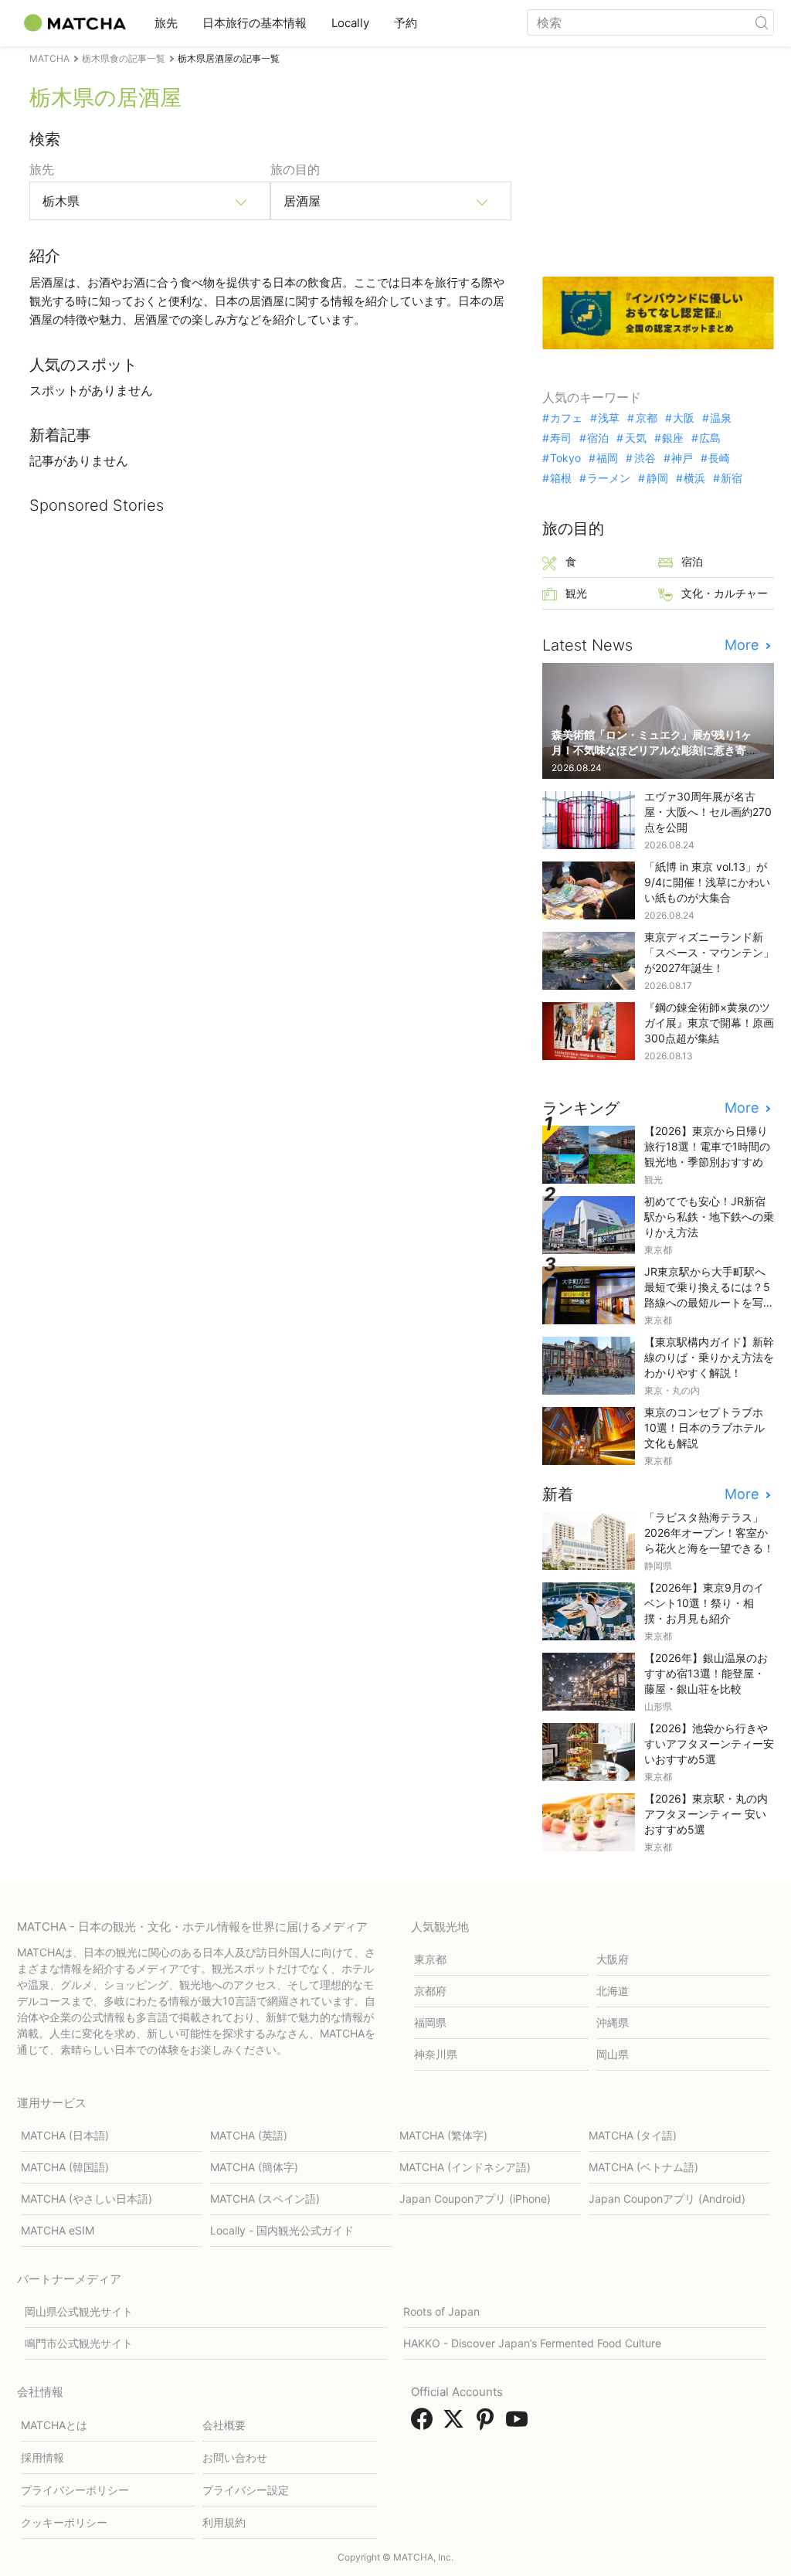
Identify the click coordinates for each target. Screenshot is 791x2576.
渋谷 (645, 458)
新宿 (732, 478)
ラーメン (609, 478)
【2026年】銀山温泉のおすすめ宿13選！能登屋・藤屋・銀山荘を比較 (706, 1673)
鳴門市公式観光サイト (79, 2343)
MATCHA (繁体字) (443, 2135)
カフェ (566, 418)
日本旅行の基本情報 (255, 23)
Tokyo (565, 458)
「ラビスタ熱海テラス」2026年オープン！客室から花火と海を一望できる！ (709, 1533)
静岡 (657, 478)
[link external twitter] (457, 2424)
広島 (710, 438)
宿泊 (598, 438)
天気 (635, 438)
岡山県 (613, 2054)
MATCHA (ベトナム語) (643, 2167)
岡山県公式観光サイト (79, 2311)
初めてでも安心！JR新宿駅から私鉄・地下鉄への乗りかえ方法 (709, 1217)
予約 (406, 23)
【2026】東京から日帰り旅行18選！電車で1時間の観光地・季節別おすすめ (707, 1146)
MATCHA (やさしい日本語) (87, 2199)
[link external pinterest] (488, 2424)
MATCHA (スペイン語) (265, 2199)
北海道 (613, 1991)
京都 (646, 418)
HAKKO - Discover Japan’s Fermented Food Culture (532, 2343)
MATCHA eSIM (58, 2230)
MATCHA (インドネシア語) (465, 2167)
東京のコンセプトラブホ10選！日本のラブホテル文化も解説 (704, 1427)
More (743, 645)
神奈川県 (436, 2054)
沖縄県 (613, 2022)
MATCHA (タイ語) (633, 2135)
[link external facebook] (425, 2424)
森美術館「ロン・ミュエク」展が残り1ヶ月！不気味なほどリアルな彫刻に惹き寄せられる (654, 750)
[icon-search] (762, 22)
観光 (576, 593)
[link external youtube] (520, 2424)
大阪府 (613, 1959)
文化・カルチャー (725, 593)
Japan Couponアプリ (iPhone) (475, 2199)
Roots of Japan (441, 2311)
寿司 (561, 438)
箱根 (561, 478)
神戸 (682, 458)
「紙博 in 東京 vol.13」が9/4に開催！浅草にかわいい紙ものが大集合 (707, 882)
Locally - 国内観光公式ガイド (282, 2230)
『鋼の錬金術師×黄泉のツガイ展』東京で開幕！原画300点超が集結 (709, 1023)
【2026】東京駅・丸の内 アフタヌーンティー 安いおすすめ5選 (706, 1814)
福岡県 (430, 2022)
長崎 (719, 458)
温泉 (721, 418)
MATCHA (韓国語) (65, 2167)
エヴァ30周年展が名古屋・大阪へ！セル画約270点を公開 (708, 812)
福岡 (607, 458)
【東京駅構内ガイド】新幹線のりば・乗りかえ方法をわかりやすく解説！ (709, 1357)
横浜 (694, 478)
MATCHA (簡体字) (254, 2167)
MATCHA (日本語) (65, 2135)
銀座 (673, 438)
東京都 (430, 1959)
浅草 (609, 418)
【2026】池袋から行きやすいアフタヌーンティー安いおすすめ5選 (709, 1743)
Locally (350, 23)
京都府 (430, 1991)
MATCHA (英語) (249, 2135)
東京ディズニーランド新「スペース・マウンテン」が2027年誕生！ (709, 952)
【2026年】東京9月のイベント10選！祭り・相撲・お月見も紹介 (704, 1603)
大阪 (684, 418)
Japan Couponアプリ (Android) (667, 2199)
